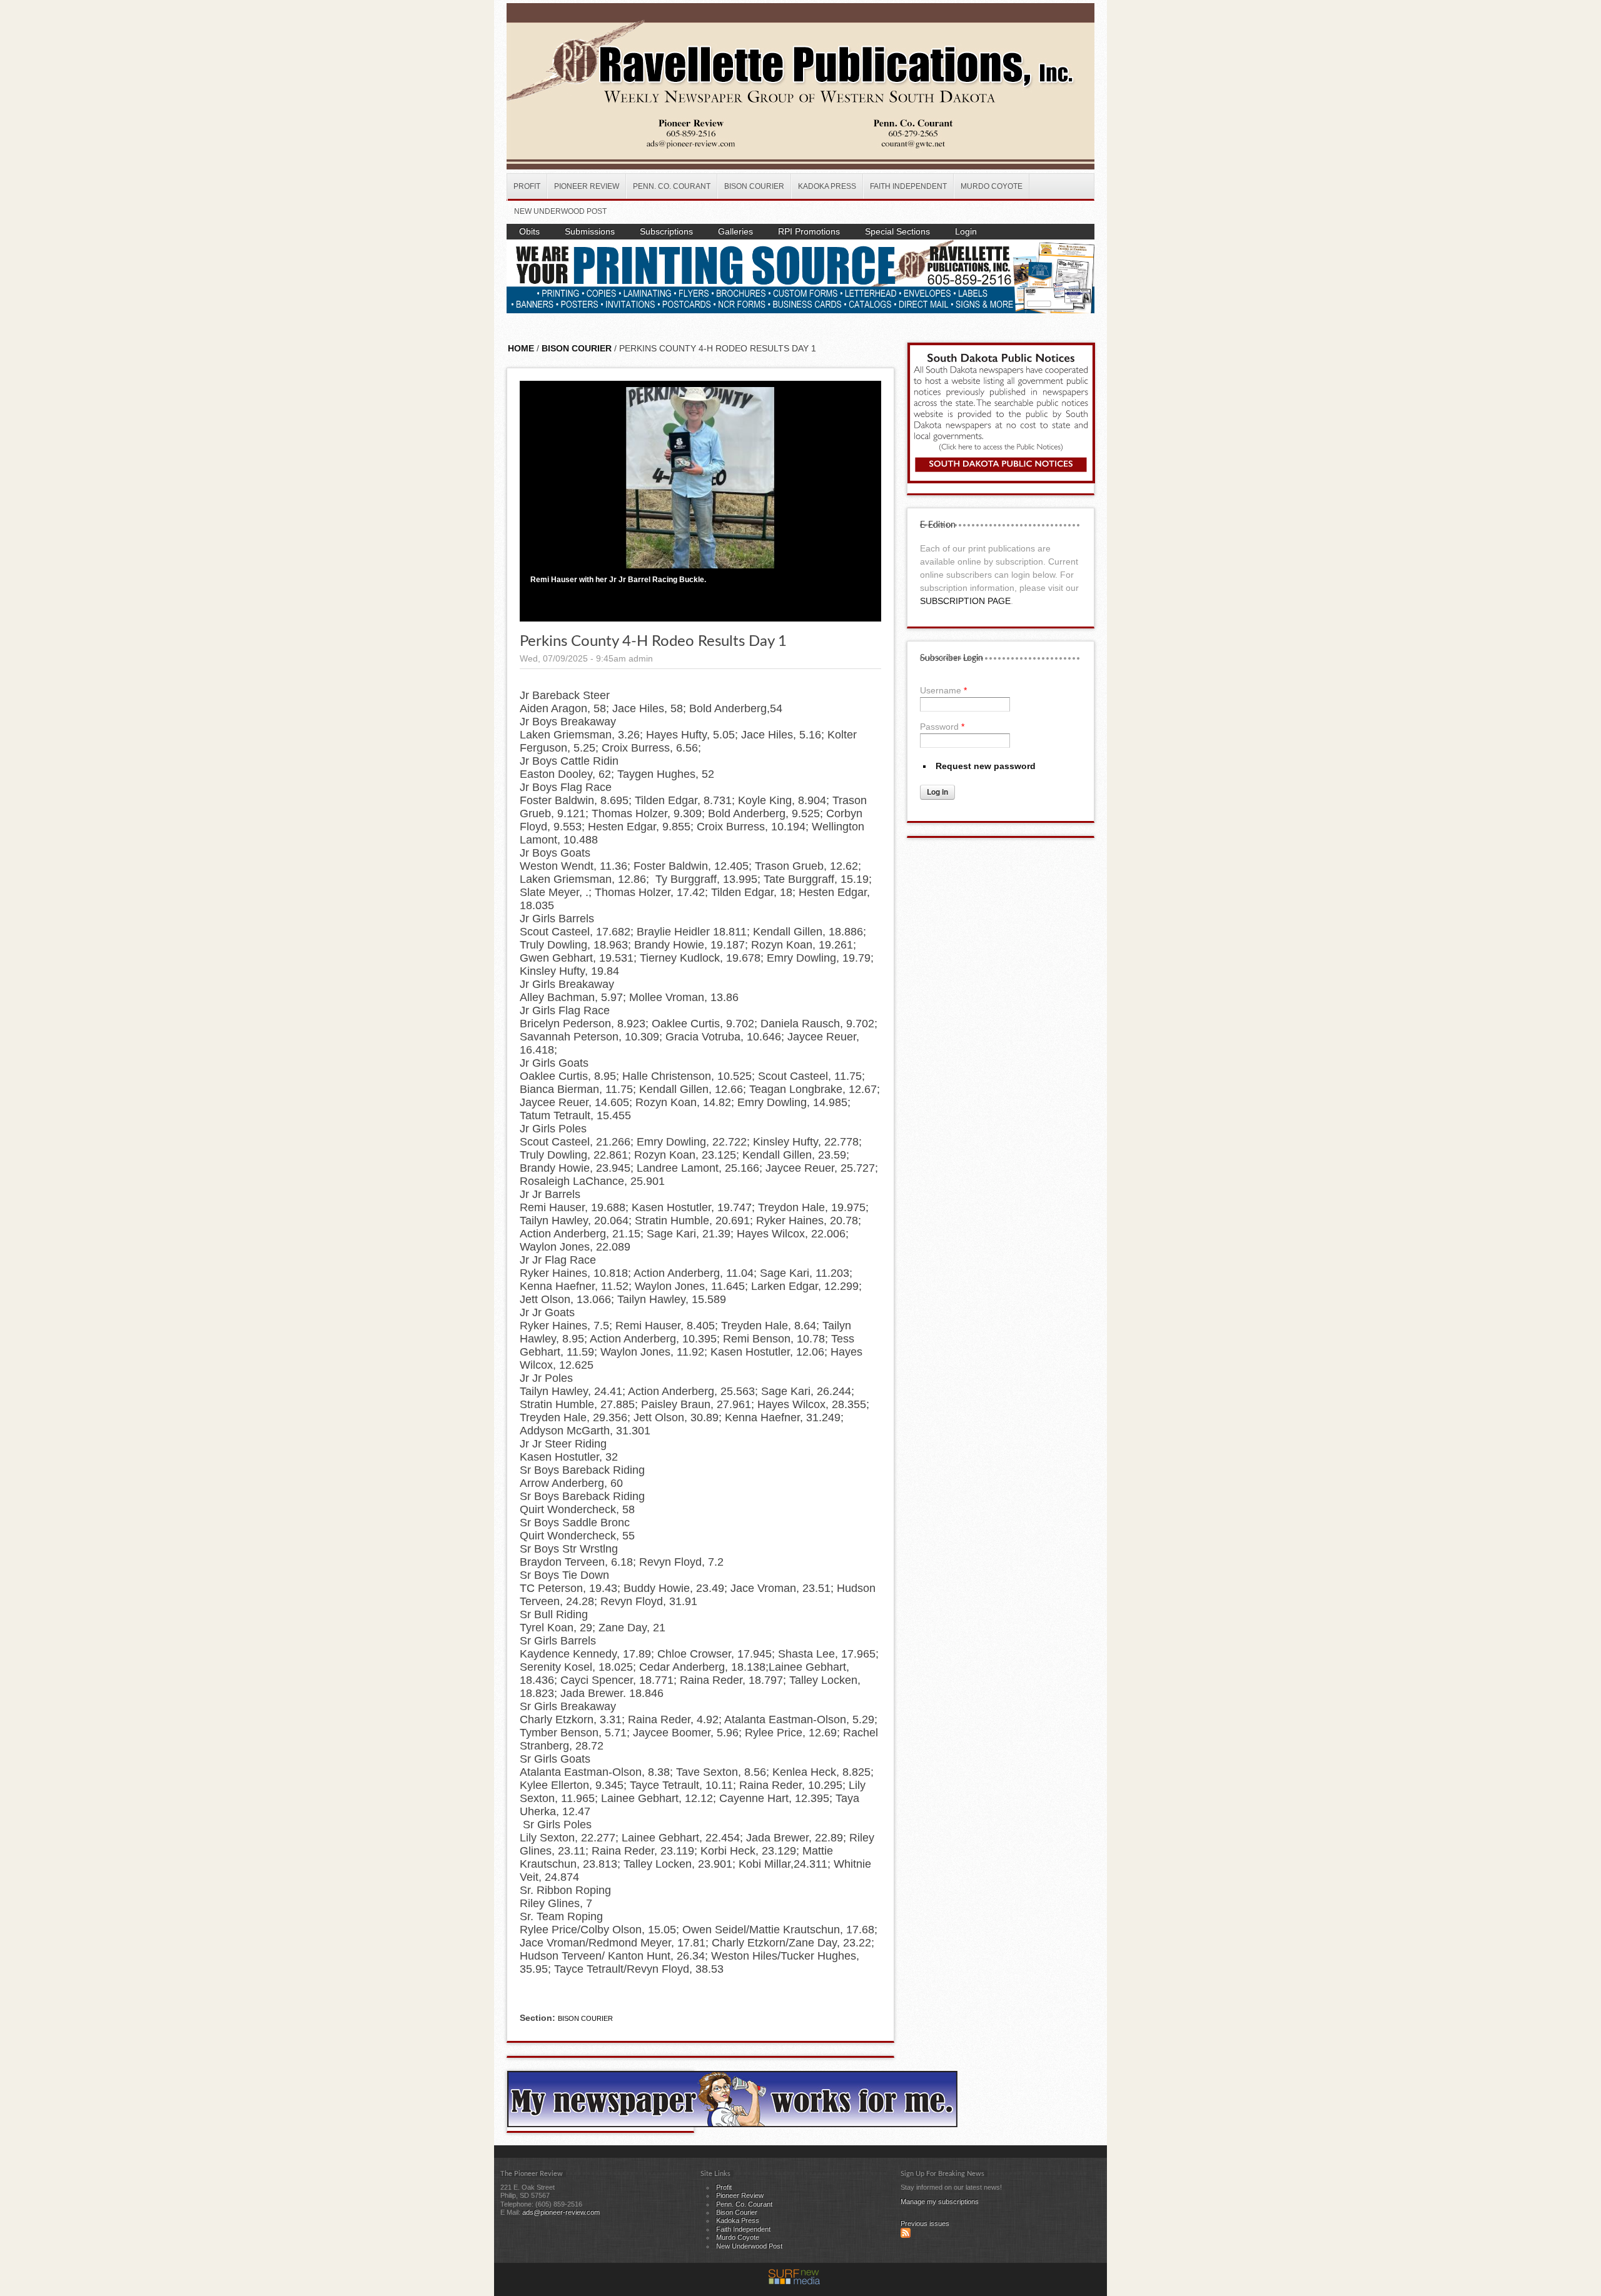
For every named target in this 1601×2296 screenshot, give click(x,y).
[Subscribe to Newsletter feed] (906, 2235)
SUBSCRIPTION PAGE (965, 601)
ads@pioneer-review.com (561, 2212)
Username (943, 690)
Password (942, 727)
